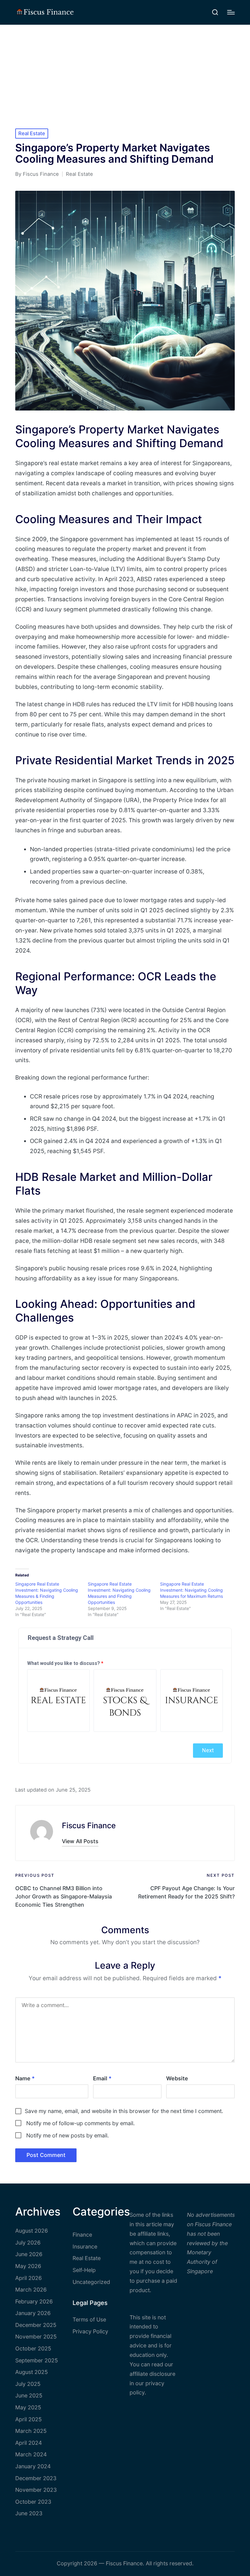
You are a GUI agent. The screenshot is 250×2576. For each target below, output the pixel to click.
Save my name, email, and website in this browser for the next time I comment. (124, 2111)
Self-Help (84, 2270)
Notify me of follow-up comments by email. (80, 2123)
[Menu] (231, 12)
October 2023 (33, 2502)
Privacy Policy (90, 2331)
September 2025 (37, 2360)
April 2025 (29, 2419)
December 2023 (36, 2478)
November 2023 (36, 2490)
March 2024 (31, 2454)
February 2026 (34, 2301)
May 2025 (28, 2407)
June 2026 (29, 2254)
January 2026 (33, 2313)
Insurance (85, 2247)
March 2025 (31, 2431)
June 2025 (29, 2395)
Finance (82, 2235)
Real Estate (32, 133)
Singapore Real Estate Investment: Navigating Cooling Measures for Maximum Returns (191, 1590)
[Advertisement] (125, 71)
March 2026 (31, 2290)
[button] (80, 1842)
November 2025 (36, 2337)
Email (102, 2078)
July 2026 (28, 2243)
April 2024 (29, 2443)
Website (177, 2078)
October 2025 (33, 2348)
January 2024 (33, 2466)
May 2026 (28, 2266)
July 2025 (28, 2384)
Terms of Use (89, 2319)
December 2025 (36, 2325)
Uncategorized (91, 2282)
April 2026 (29, 2278)
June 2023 (29, 2513)
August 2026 (32, 2231)
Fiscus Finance (89, 1825)
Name (25, 2078)
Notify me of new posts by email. (68, 2135)
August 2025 (32, 2372)
